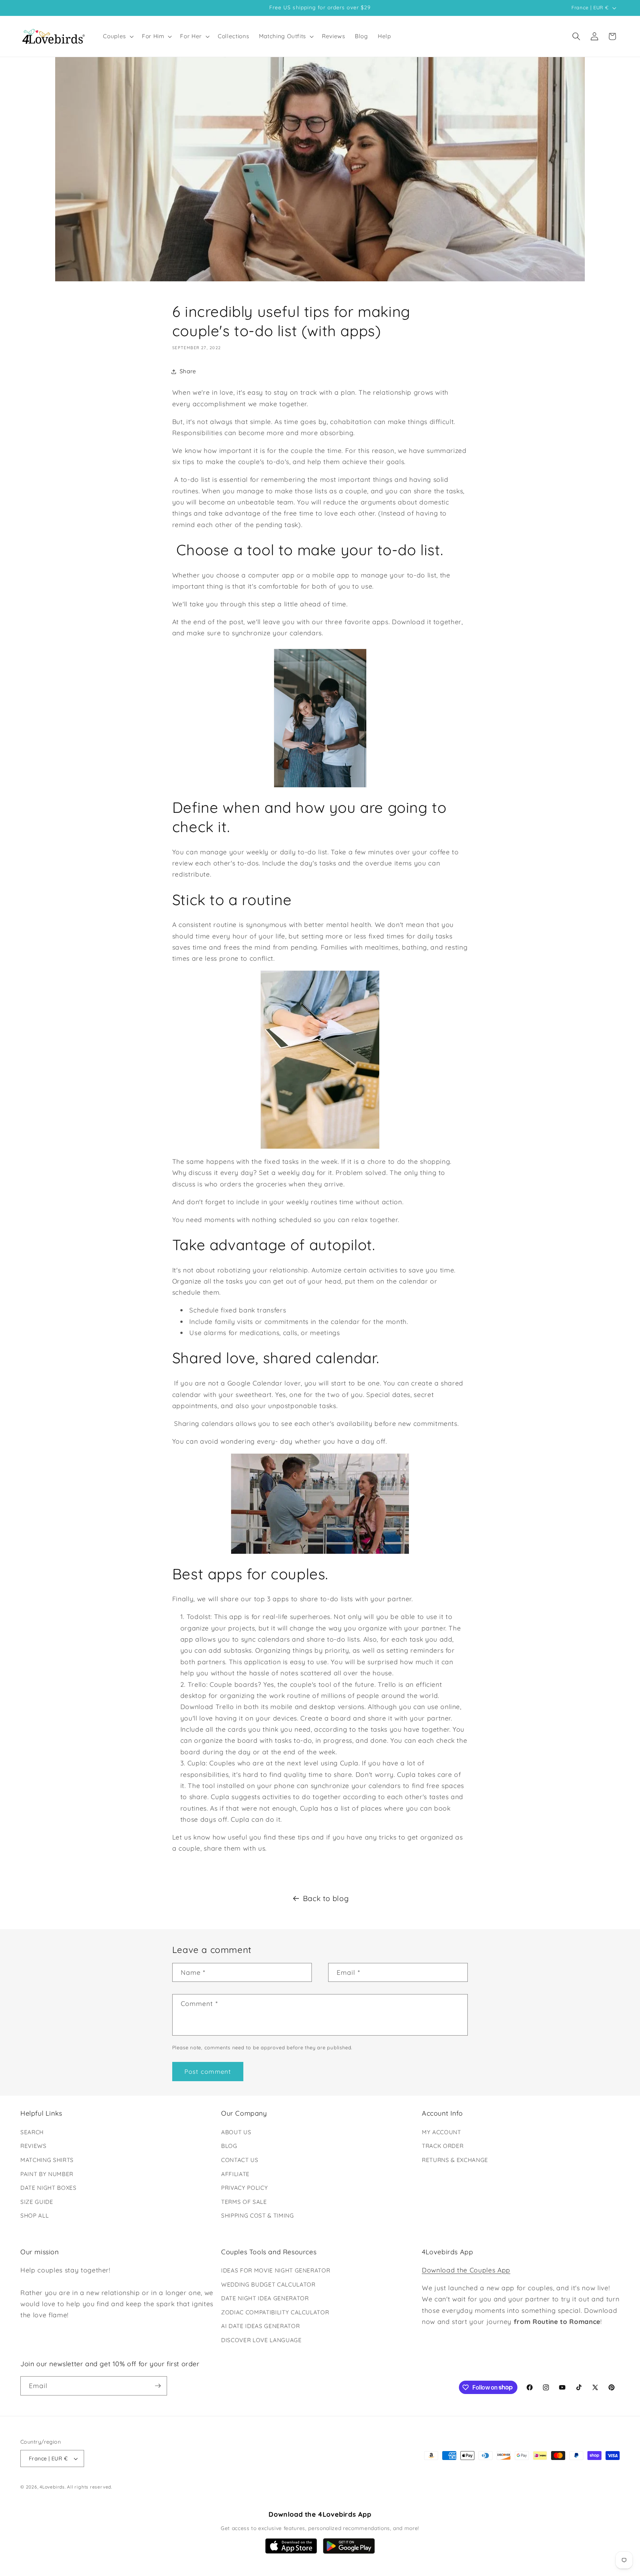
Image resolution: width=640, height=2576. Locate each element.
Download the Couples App (466, 2270)
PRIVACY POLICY (244, 2188)
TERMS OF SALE (244, 2202)
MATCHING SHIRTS (47, 2160)
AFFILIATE (235, 2174)
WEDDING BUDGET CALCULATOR (268, 2284)
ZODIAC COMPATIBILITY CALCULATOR (275, 2312)
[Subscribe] (158, 2386)
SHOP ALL (34, 2216)
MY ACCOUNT (441, 2132)
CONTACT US (240, 2160)
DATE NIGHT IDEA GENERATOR (265, 2298)
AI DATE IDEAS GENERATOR (260, 2326)
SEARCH (32, 2132)
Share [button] (188, 371)
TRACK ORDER (443, 2146)
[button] (118, 36)
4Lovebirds (52, 2487)
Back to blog (326, 1898)
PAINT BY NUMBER (47, 2174)
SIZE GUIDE (37, 2202)
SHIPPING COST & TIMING (258, 2216)
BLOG (229, 2146)
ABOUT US (236, 2132)
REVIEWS (34, 2146)
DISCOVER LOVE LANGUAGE (261, 2340)
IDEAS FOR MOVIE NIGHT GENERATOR (276, 2270)
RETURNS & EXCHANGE (455, 2160)
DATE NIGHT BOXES (49, 2188)
